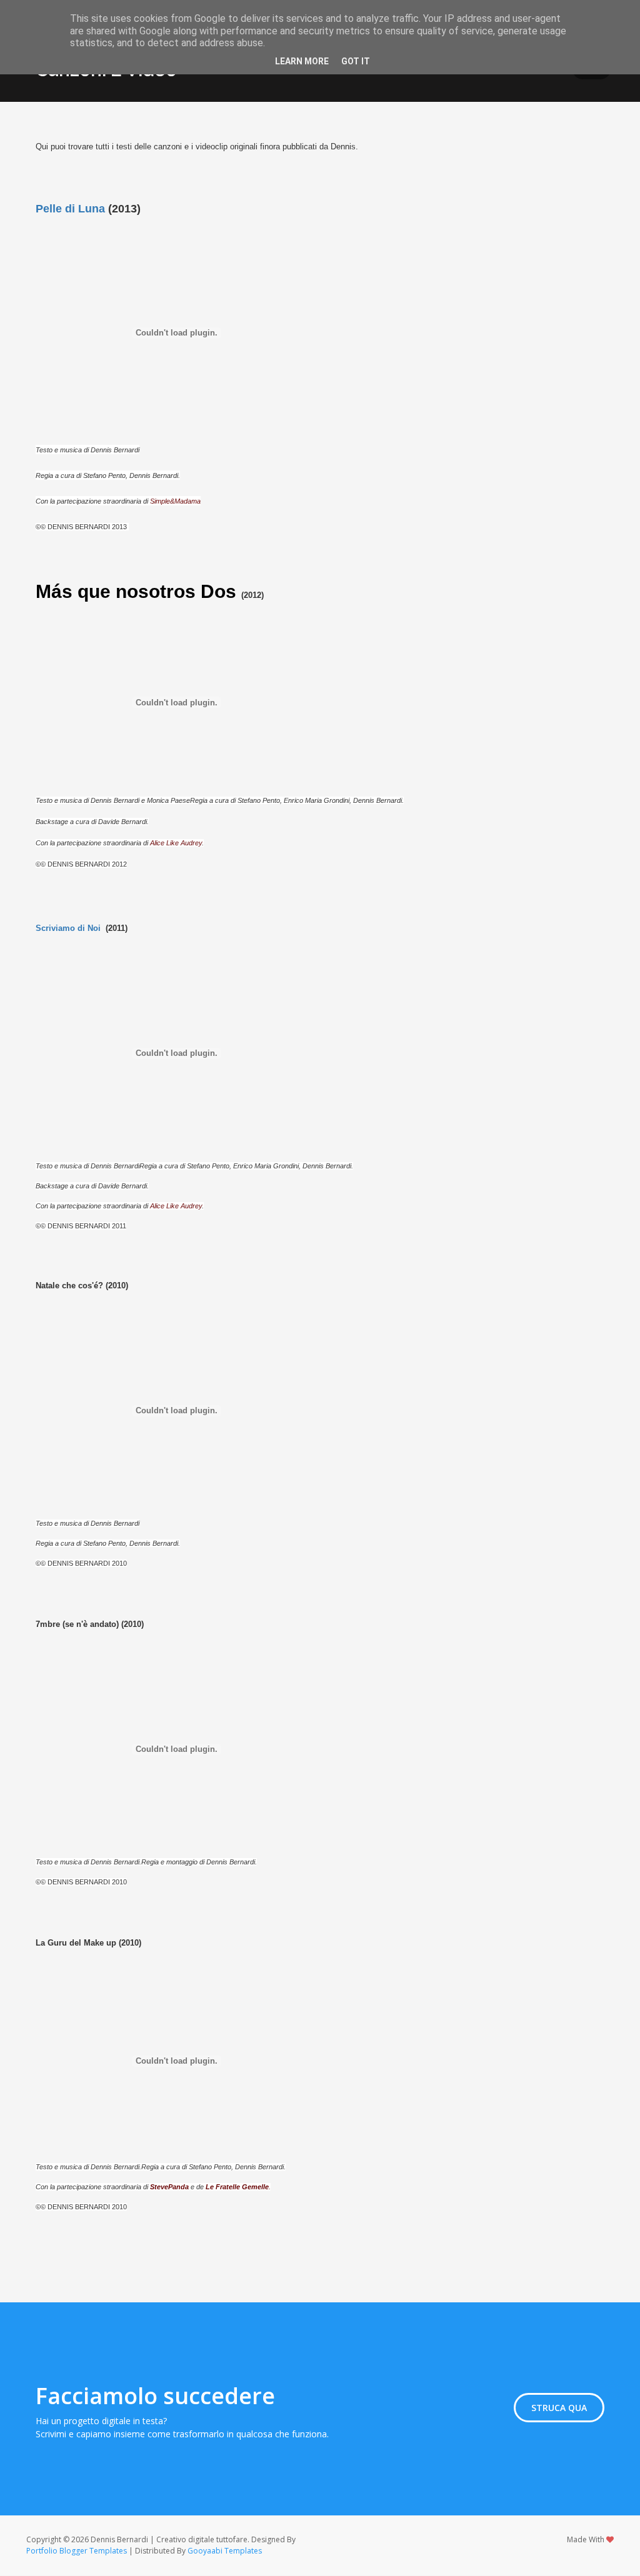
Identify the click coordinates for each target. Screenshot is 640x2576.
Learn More (302, 61)
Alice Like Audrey (176, 843)
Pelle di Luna (70, 209)
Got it (356, 61)
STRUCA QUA (559, 2408)
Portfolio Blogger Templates (77, 2551)
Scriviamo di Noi (68, 928)
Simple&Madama (175, 501)
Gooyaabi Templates (225, 2551)
